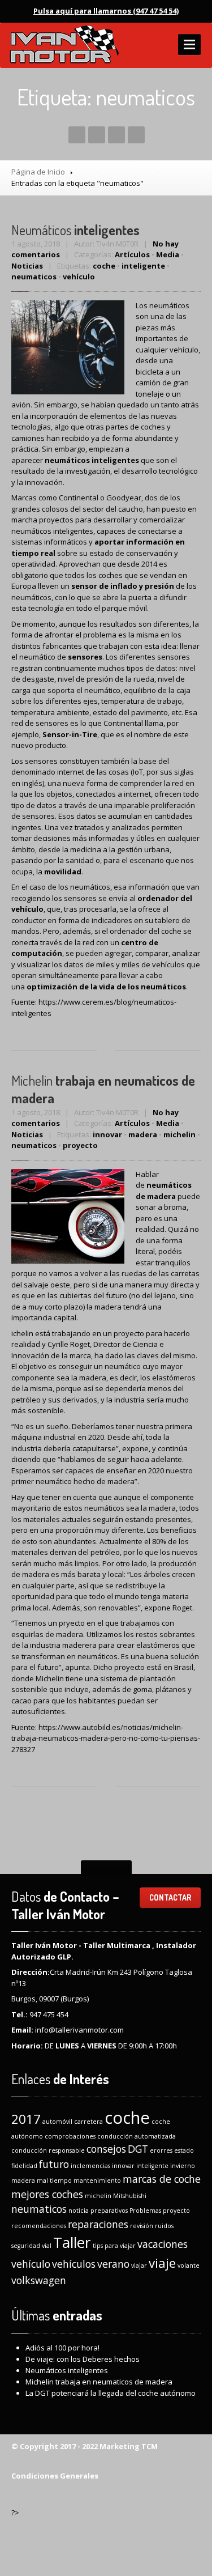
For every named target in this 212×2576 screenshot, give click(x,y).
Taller (72, 2242)
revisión (142, 2226)
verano (113, 2264)
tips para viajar (114, 2246)
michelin (179, 1134)
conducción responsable (48, 2150)
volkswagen (39, 2280)
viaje (162, 2263)
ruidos (164, 2226)
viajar (139, 2265)
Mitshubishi (130, 2196)
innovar (107, 1134)
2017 (26, 2119)
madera (143, 1134)
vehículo (79, 277)
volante (189, 2265)
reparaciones (98, 2224)
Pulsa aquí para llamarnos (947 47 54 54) (106, 11)
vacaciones (163, 2244)
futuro (54, 2164)
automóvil (57, 2122)
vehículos (74, 2264)
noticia (79, 2211)
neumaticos (34, 277)
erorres (161, 2150)
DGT (138, 2149)
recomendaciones (39, 2226)
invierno (183, 2166)
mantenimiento (97, 2180)
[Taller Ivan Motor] (64, 45)
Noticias (27, 266)
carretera (88, 2122)
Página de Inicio (38, 172)
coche (104, 266)
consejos (106, 2149)
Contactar (170, 1897)
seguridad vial (31, 2246)
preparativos (109, 2211)
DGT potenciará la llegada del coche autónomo (111, 2393)
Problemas (145, 2211)
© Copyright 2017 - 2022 (55, 2446)
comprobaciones (70, 2136)
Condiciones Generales (55, 2476)
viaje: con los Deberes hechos (83, 2359)
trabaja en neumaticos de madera (99, 2382)
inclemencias (90, 2166)
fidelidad (24, 2166)
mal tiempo (54, 2180)
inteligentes (75, 230)
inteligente (143, 266)
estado (184, 2150)
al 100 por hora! (62, 2348)
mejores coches (47, 2194)
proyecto (80, 1145)
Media (168, 254)
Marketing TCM (128, 2446)
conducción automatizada (137, 2136)
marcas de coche (162, 2179)
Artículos (132, 254)
